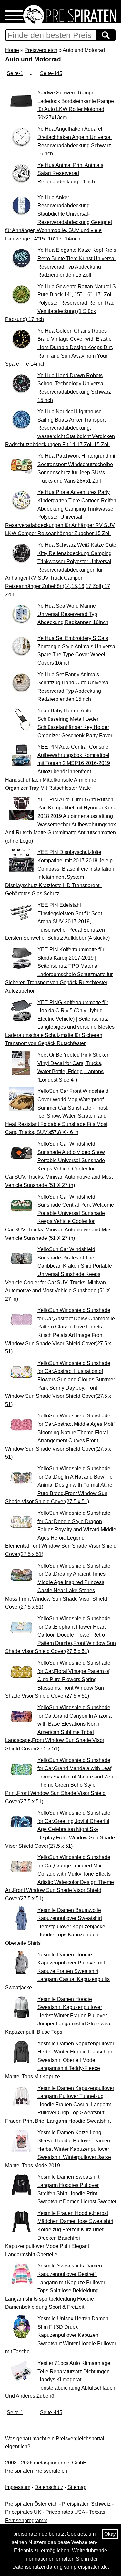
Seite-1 (15, 73)
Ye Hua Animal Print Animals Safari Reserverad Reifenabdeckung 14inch (70, 173)
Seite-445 (51, 73)
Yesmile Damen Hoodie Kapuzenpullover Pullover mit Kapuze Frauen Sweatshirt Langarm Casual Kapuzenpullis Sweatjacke (57, 1971)
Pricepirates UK (23, 2512)
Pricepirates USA (65, 2512)
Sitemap (77, 2487)
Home (12, 50)
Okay (110, 2534)
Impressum (18, 2487)
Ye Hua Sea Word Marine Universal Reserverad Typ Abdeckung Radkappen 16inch (73, 614)
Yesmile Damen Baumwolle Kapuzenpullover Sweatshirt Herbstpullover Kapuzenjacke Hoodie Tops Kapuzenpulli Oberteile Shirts (55, 1927)
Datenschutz (49, 2487)
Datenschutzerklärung (37, 2567)
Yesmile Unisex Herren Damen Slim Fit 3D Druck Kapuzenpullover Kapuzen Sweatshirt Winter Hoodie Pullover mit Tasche (61, 2335)
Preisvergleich (41, 50)
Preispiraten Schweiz (86, 2504)
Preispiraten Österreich (31, 2504)
